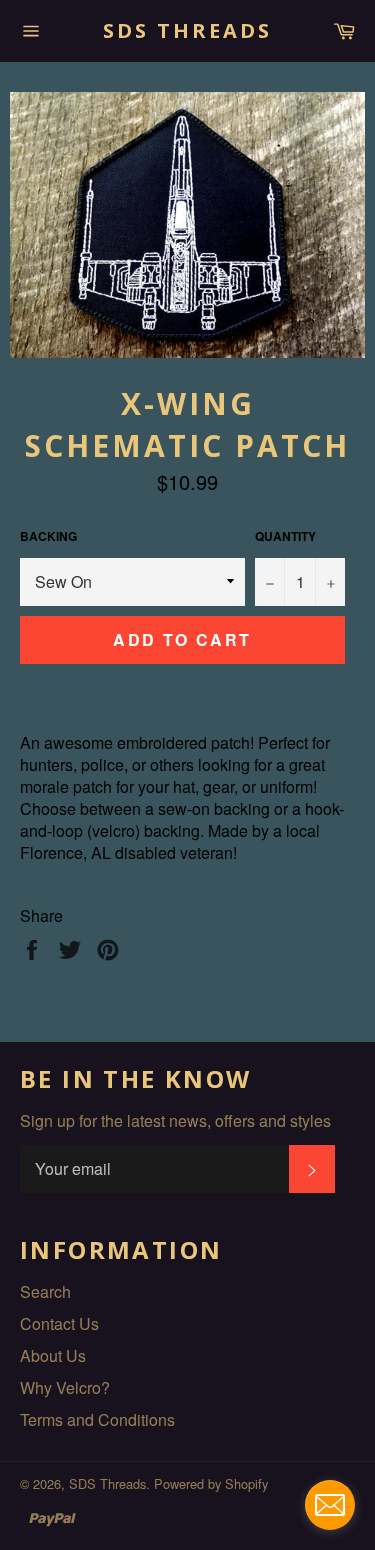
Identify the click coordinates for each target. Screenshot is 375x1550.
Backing (48, 536)
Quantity (285, 536)
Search (45, 1291)
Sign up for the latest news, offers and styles (175, 1121)
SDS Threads (187, 30)
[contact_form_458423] (330, 1505)
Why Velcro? (65, 1387)
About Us (53, 1355)
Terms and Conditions (97, 1419)
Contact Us (59, 1323)
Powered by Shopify (211, 1483)
